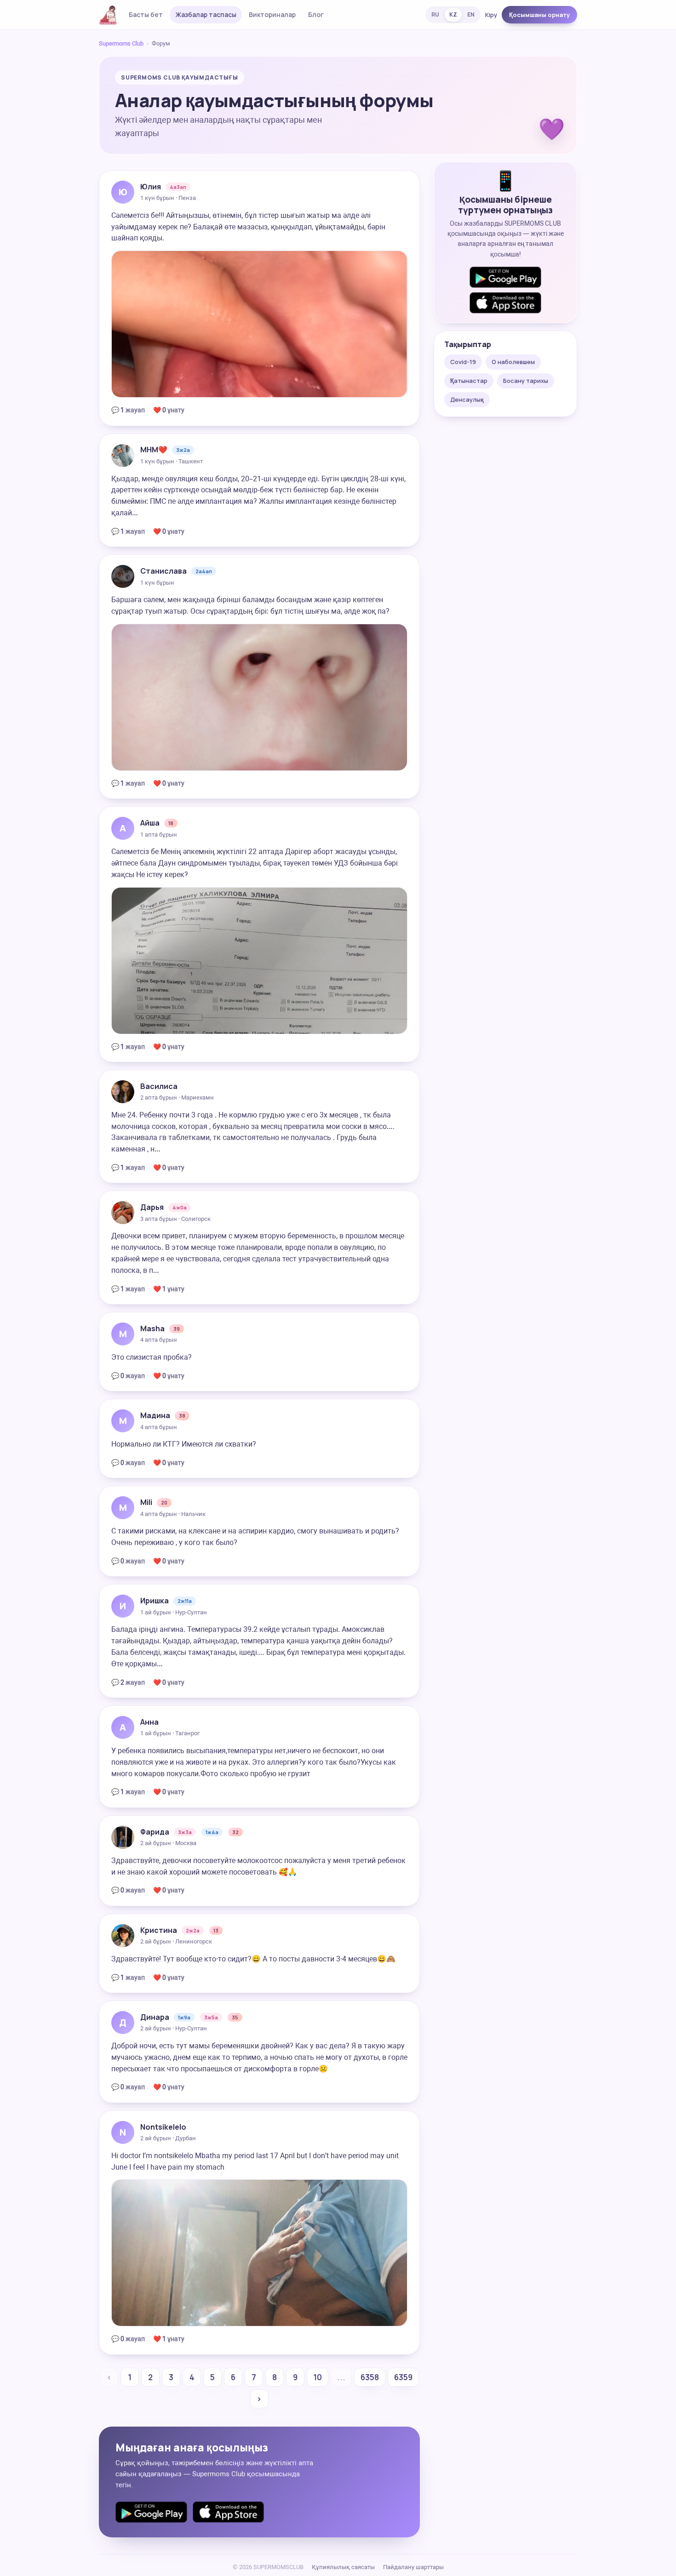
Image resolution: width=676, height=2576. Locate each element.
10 (318, 2377)
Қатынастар (469, 381)
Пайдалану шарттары (413, 2567)
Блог (316, 14)
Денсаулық (467, 399)
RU (435, 14)
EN (471, 14)
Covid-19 (463, 362)
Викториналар (272, 14)
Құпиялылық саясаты (343, 2567)
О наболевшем (513, 362)
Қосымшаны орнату (539, 15)
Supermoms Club (121, 43)
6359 (403, 2377)
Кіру (491, 15)
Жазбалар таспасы (206, 14)
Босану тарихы (526, 381)
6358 (370, 2377)
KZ (453, 14)
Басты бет (146, 14)
